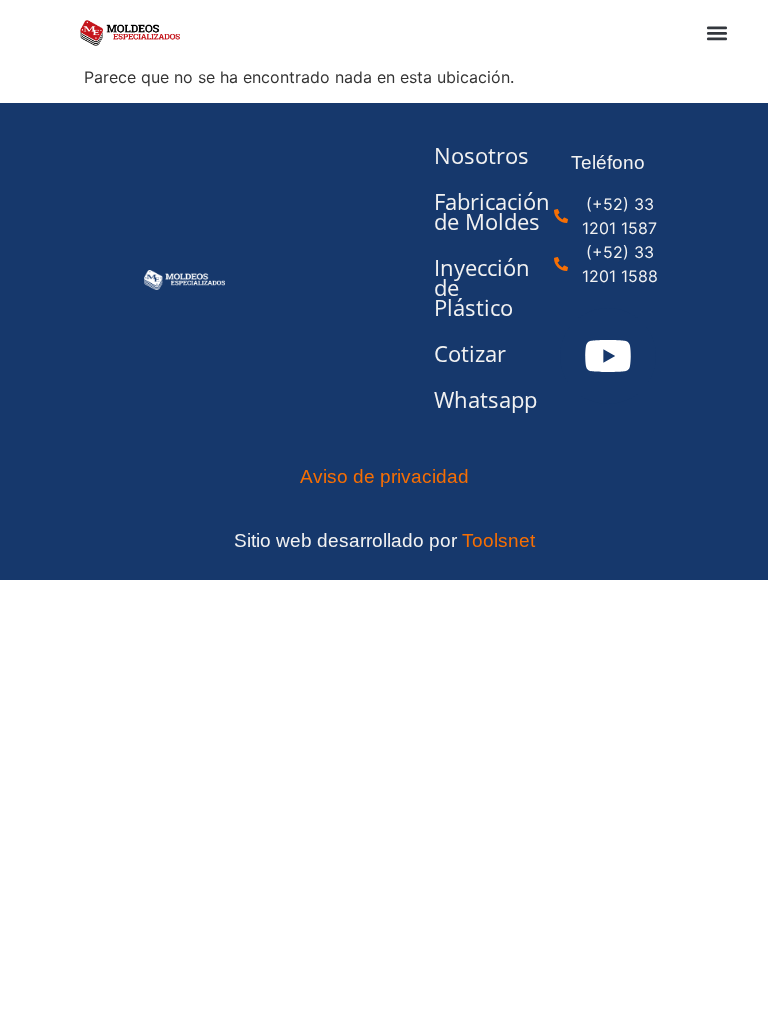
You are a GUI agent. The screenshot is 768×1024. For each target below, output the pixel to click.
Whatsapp (458, 399)
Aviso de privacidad (384, 476)
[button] (717, 32)
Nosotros (458, 155)
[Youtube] (608, 356)
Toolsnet (498, 540)
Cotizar (458, 353)
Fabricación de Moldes (458, 211)
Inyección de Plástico (458, 287)
